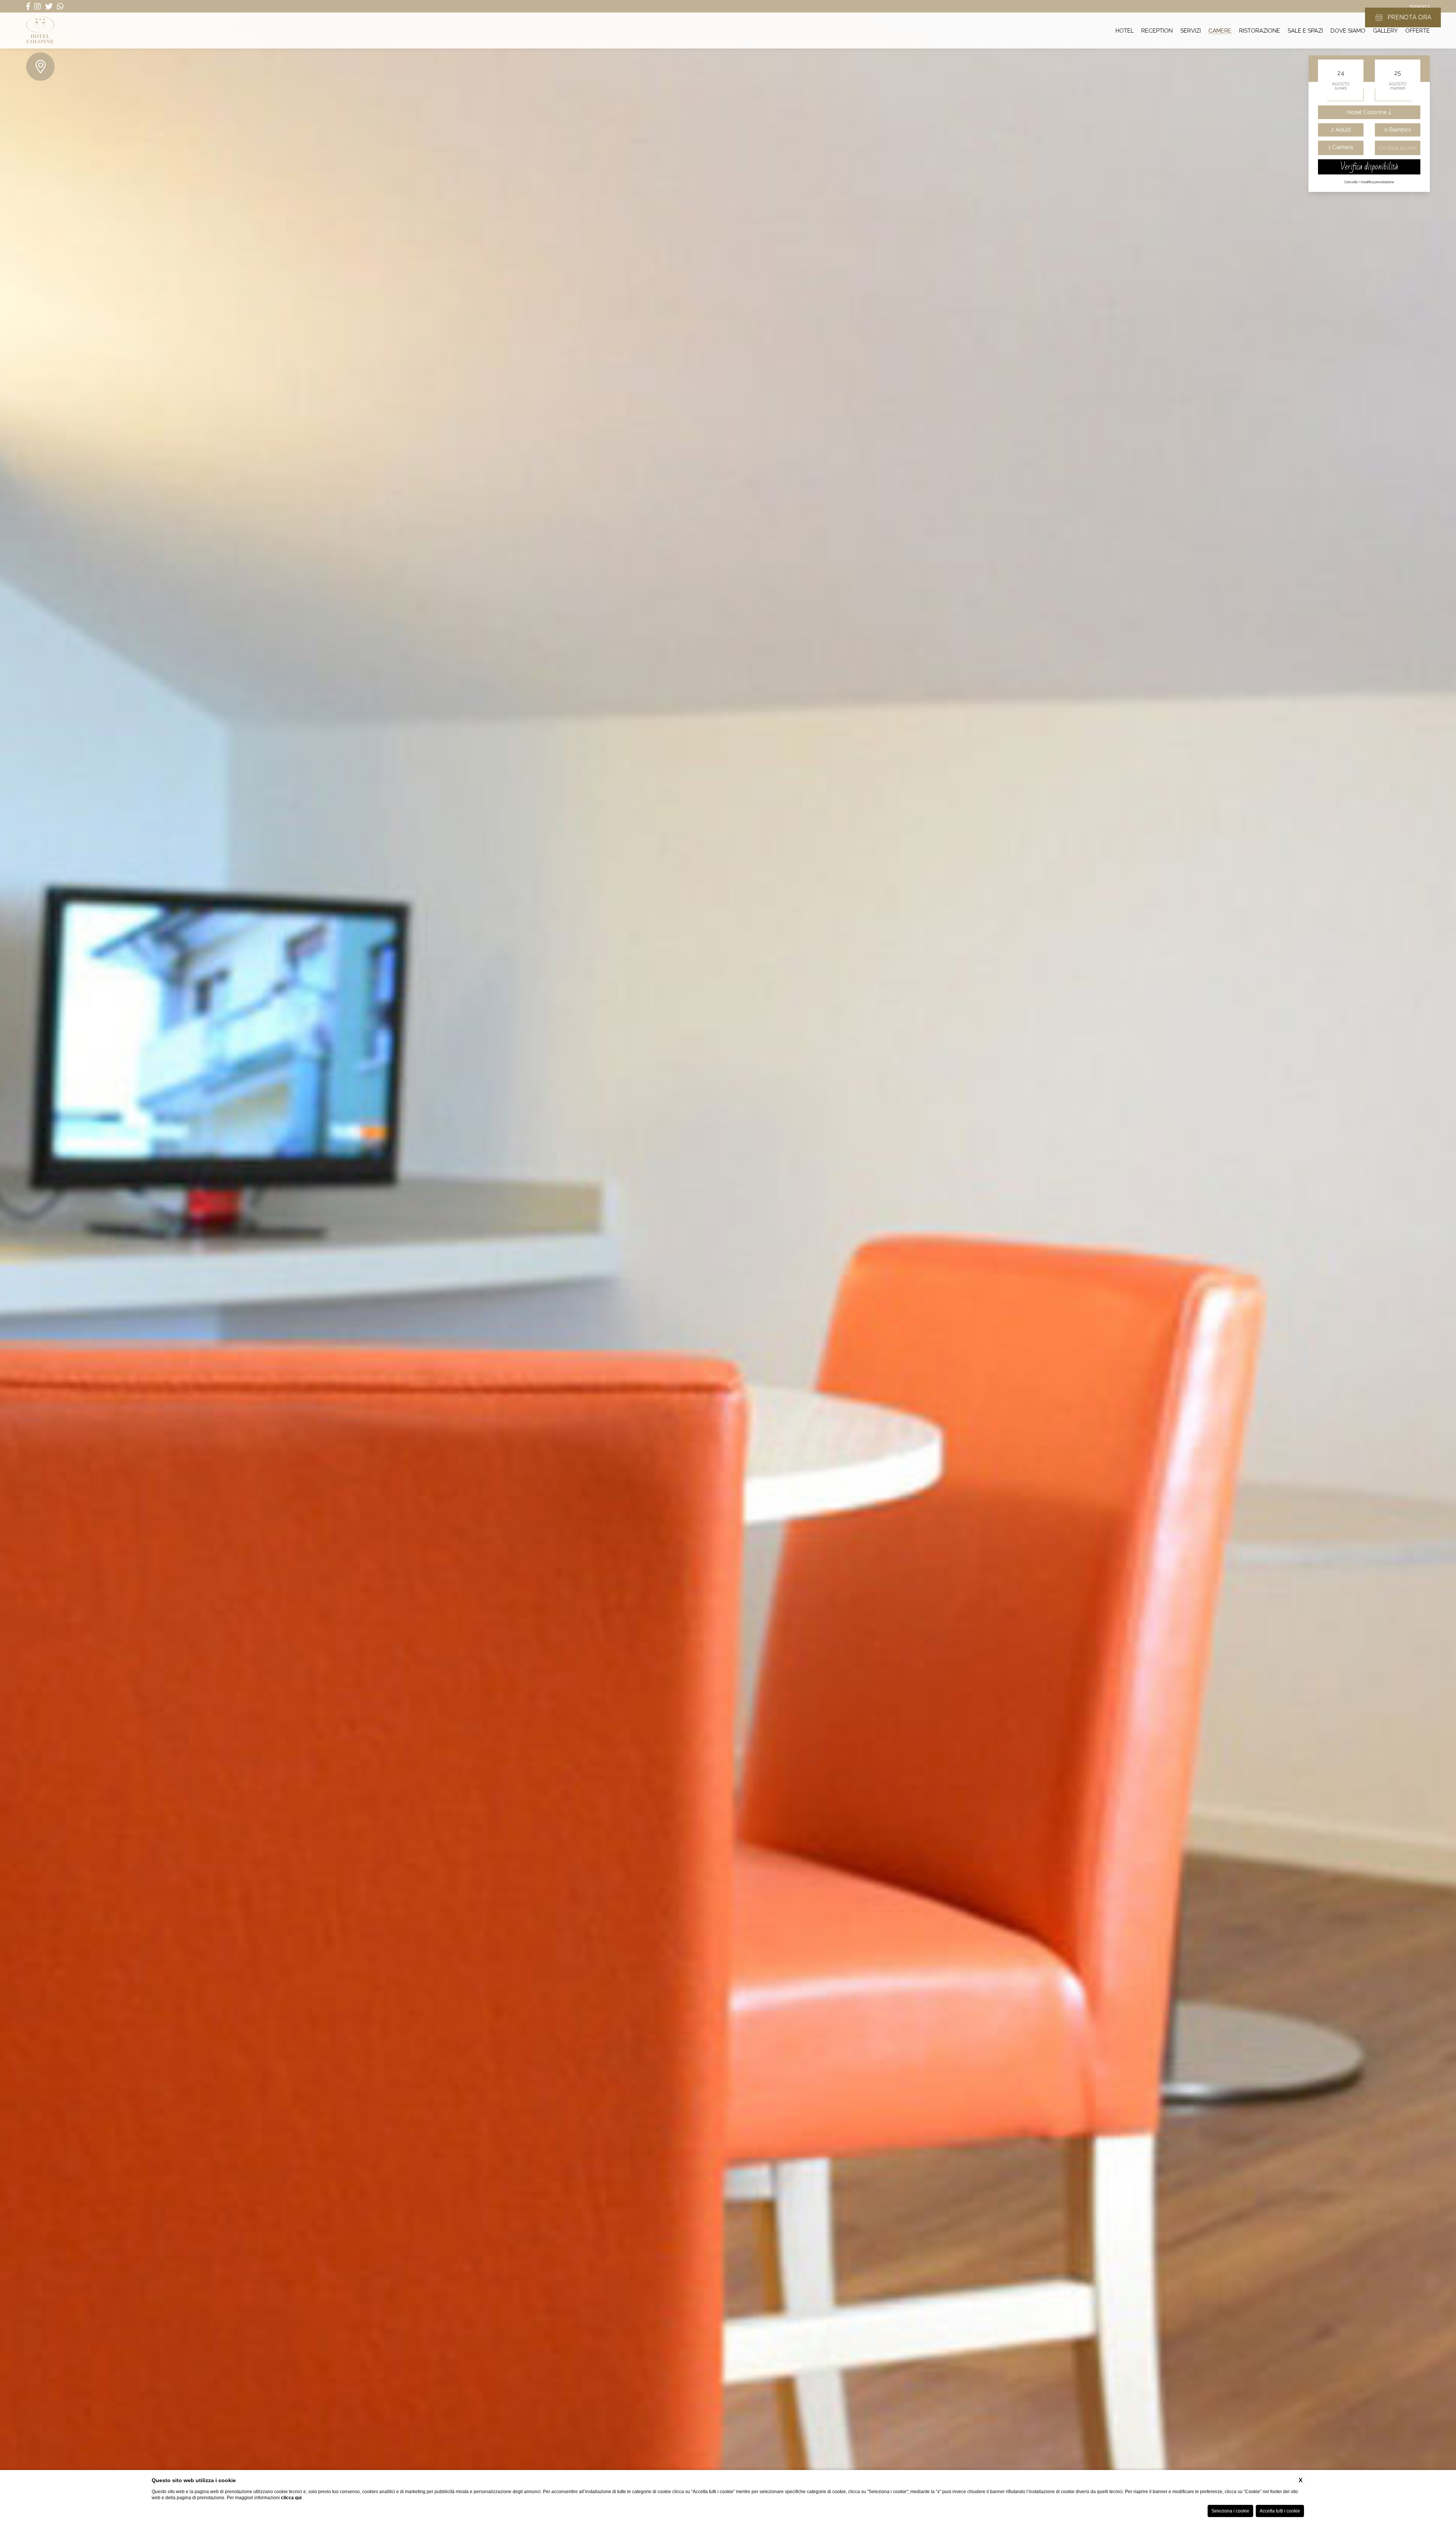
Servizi (1191, 30)
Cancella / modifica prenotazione (1369, 182)
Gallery (1385, 30)
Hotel (1125, 30)
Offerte (1418, 30)
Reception (1157, 30)
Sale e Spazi (1305, 30)
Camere (1220, 30)
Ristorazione (1260, 30)
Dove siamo (1348, 30)
